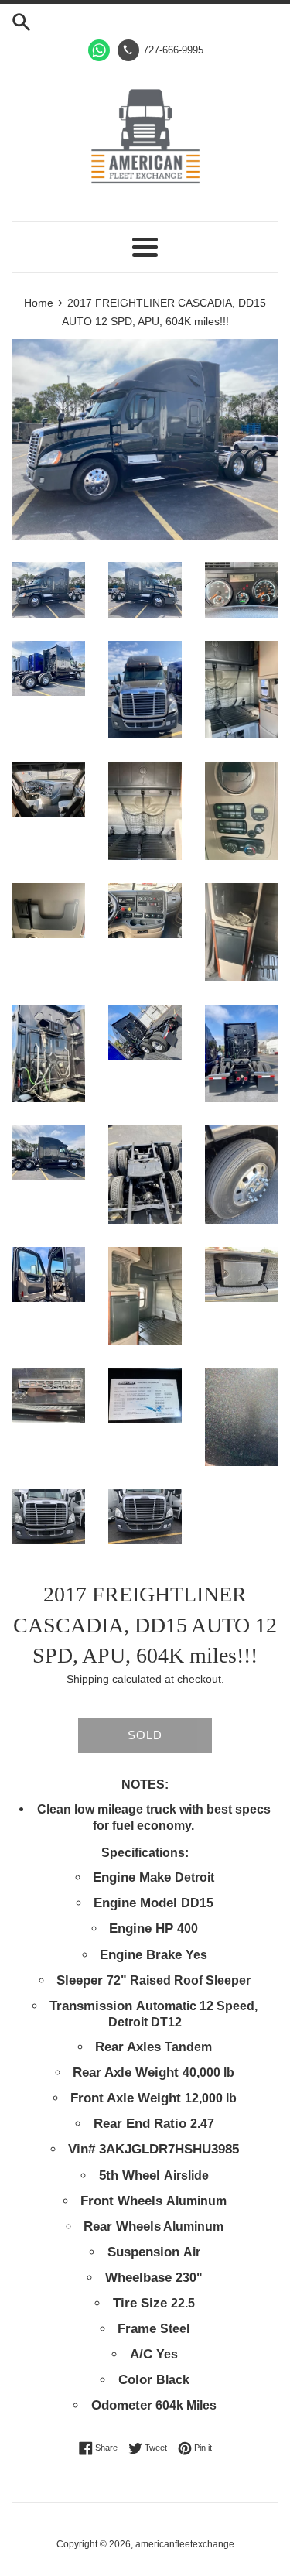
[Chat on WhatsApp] (99, 50)
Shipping (88, 1679)
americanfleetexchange (185, 2544)
